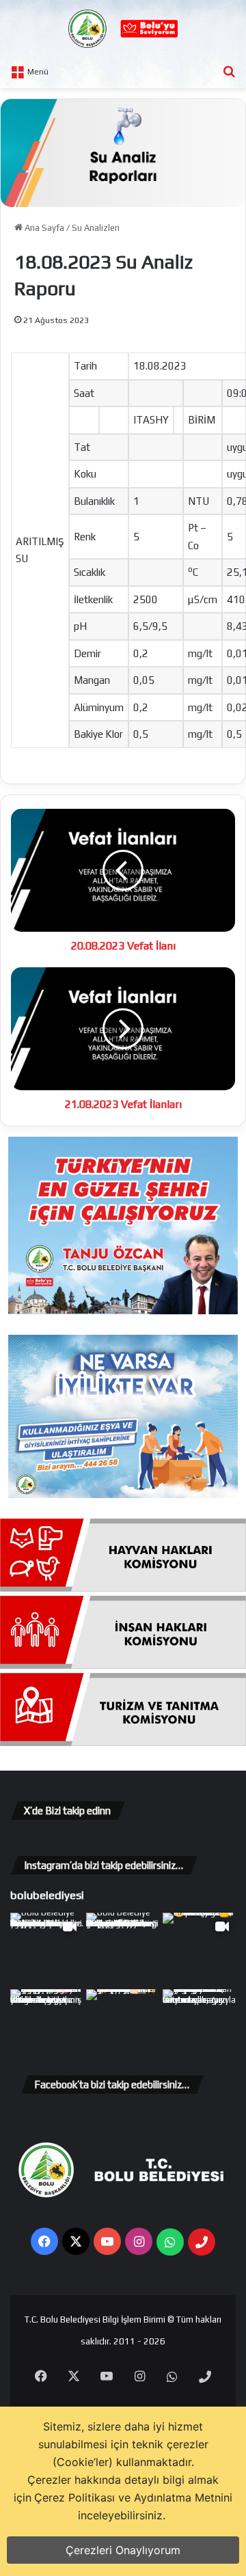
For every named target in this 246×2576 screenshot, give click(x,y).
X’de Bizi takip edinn (67, 1811)
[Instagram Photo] (123, 1949)
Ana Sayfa (43, 228)
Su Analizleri (96, 228)
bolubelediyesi (47, 1895)
